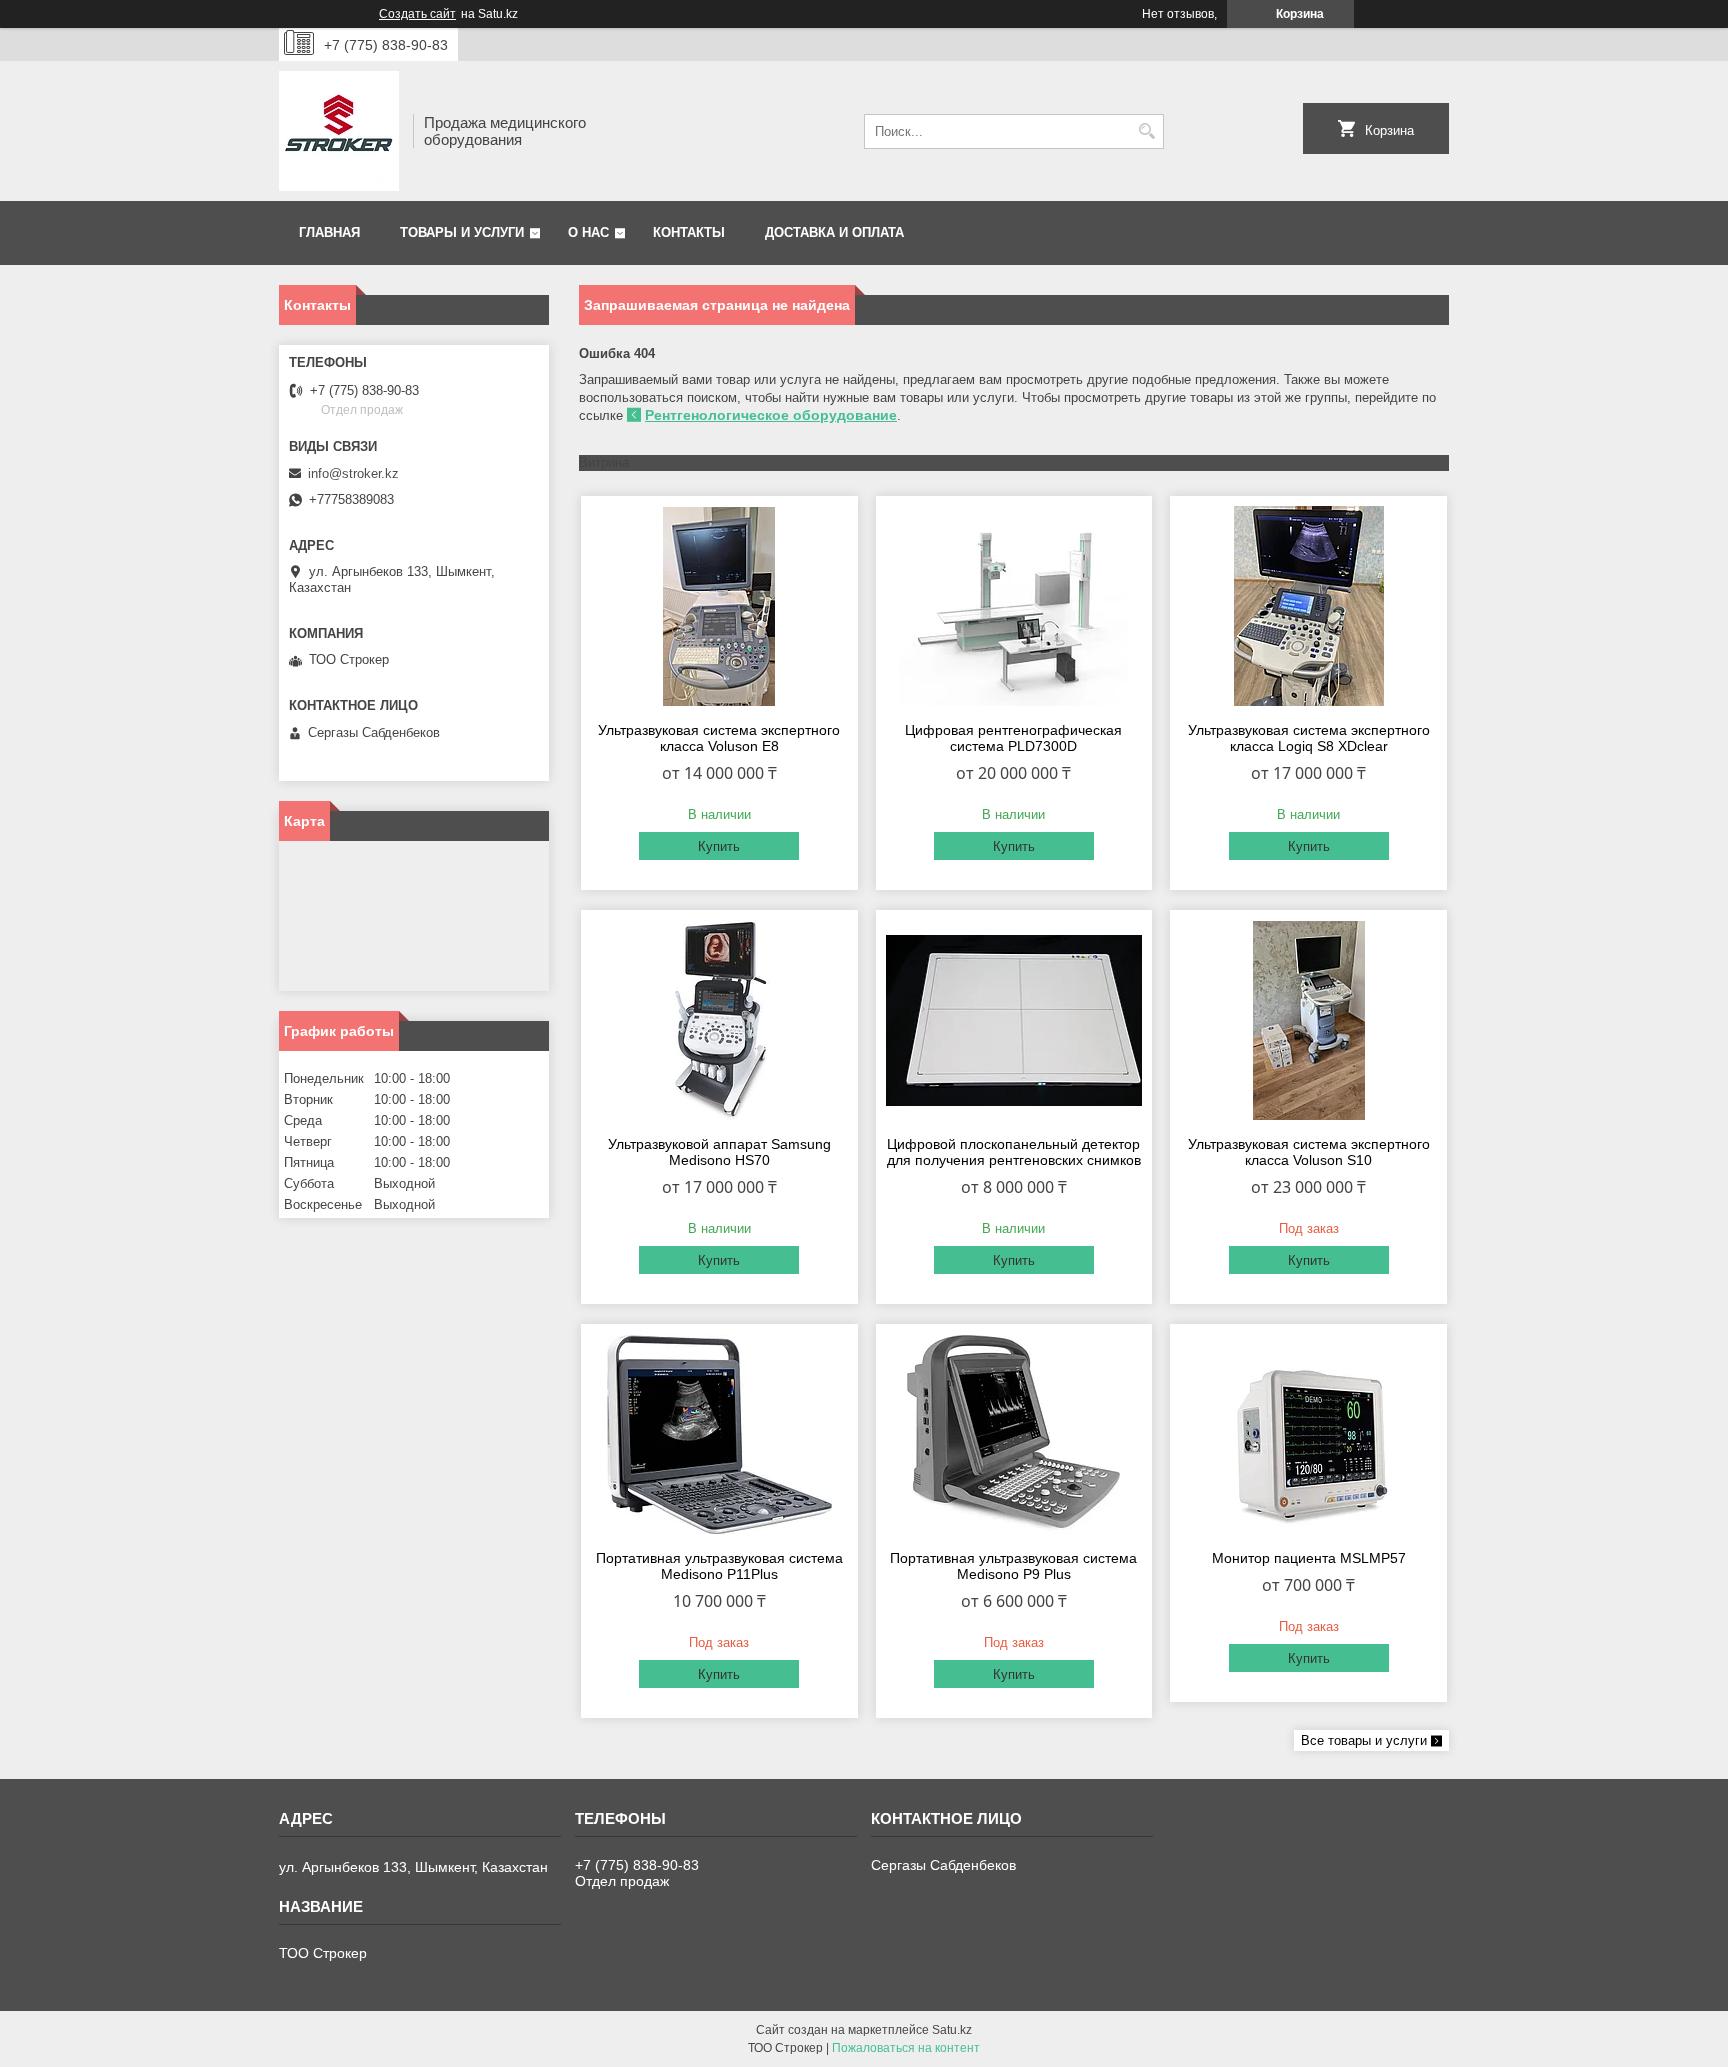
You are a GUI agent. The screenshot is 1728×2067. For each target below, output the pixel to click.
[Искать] (1146, 131)
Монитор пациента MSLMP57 (1309, 1558)
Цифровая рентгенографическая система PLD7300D (1013, 738)
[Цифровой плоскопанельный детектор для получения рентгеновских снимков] (1014, 1020)
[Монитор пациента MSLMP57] (1308, 1434)
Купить (719, 846)
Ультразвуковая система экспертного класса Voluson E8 (719, 738)
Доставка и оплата (834, 232)
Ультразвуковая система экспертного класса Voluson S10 (1309, 1152)
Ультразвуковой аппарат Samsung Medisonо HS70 (719, 1152)
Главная (329, 232)
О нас (588, 232)
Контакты (689, 232)
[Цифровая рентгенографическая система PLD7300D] (1014, 606)
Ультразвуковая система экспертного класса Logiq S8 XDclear (1309, 738)
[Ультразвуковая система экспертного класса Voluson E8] (719, 606)
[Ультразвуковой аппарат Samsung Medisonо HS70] (719, 1020)
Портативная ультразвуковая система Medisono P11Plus (719, 1566)
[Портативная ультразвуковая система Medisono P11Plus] (719, 1434)
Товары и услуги (462, 232)
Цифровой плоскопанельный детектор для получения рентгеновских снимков (1014, 1152)
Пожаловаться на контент (906, 2048)
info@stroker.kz (353, 473)
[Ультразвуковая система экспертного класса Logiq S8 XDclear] (1308, 606)
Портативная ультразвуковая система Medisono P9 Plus (1013, 1566)
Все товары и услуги (1364, 1740)
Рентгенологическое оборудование (771, 415)
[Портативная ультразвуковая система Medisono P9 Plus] (1014, 1434)
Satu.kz (952, 2030)
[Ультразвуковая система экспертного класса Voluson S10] (1308, 1020)
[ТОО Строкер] (339, 131)
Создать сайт (417, 14)
